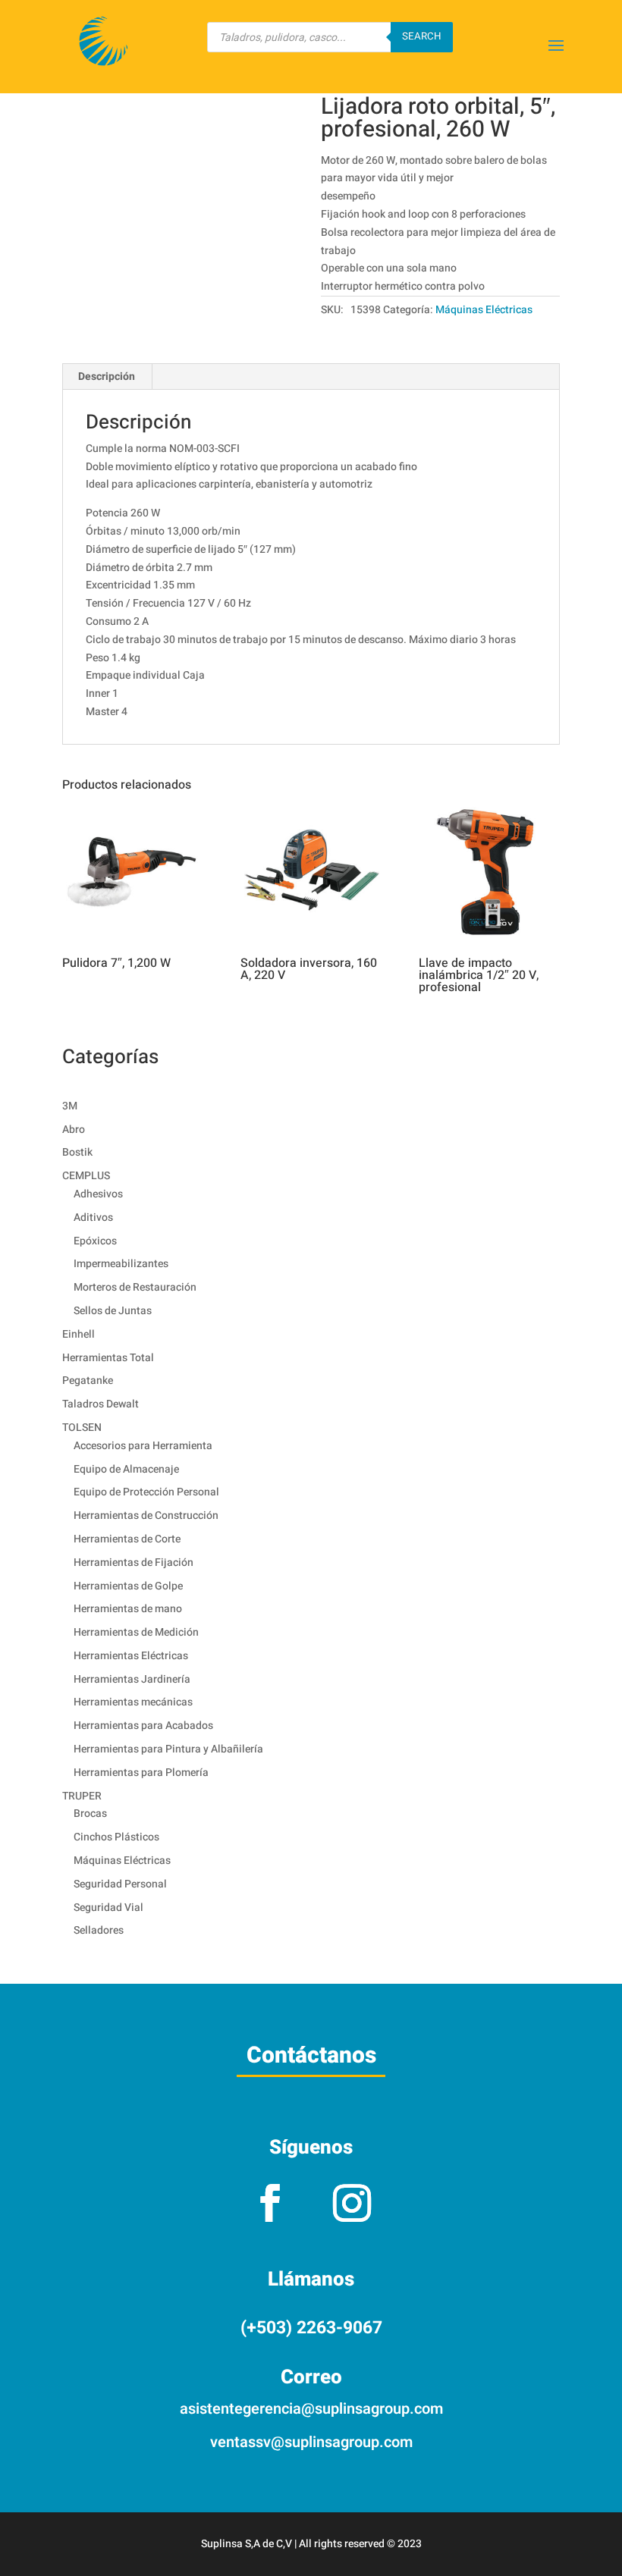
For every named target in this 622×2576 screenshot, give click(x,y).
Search (422, 36)
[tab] (107, 377)
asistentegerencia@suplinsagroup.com (311, 2409)
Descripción (107, 377)
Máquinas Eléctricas (484, 310)
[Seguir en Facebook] (270, 2203)
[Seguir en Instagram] (352, 2203)
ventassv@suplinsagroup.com (311, 2442)
